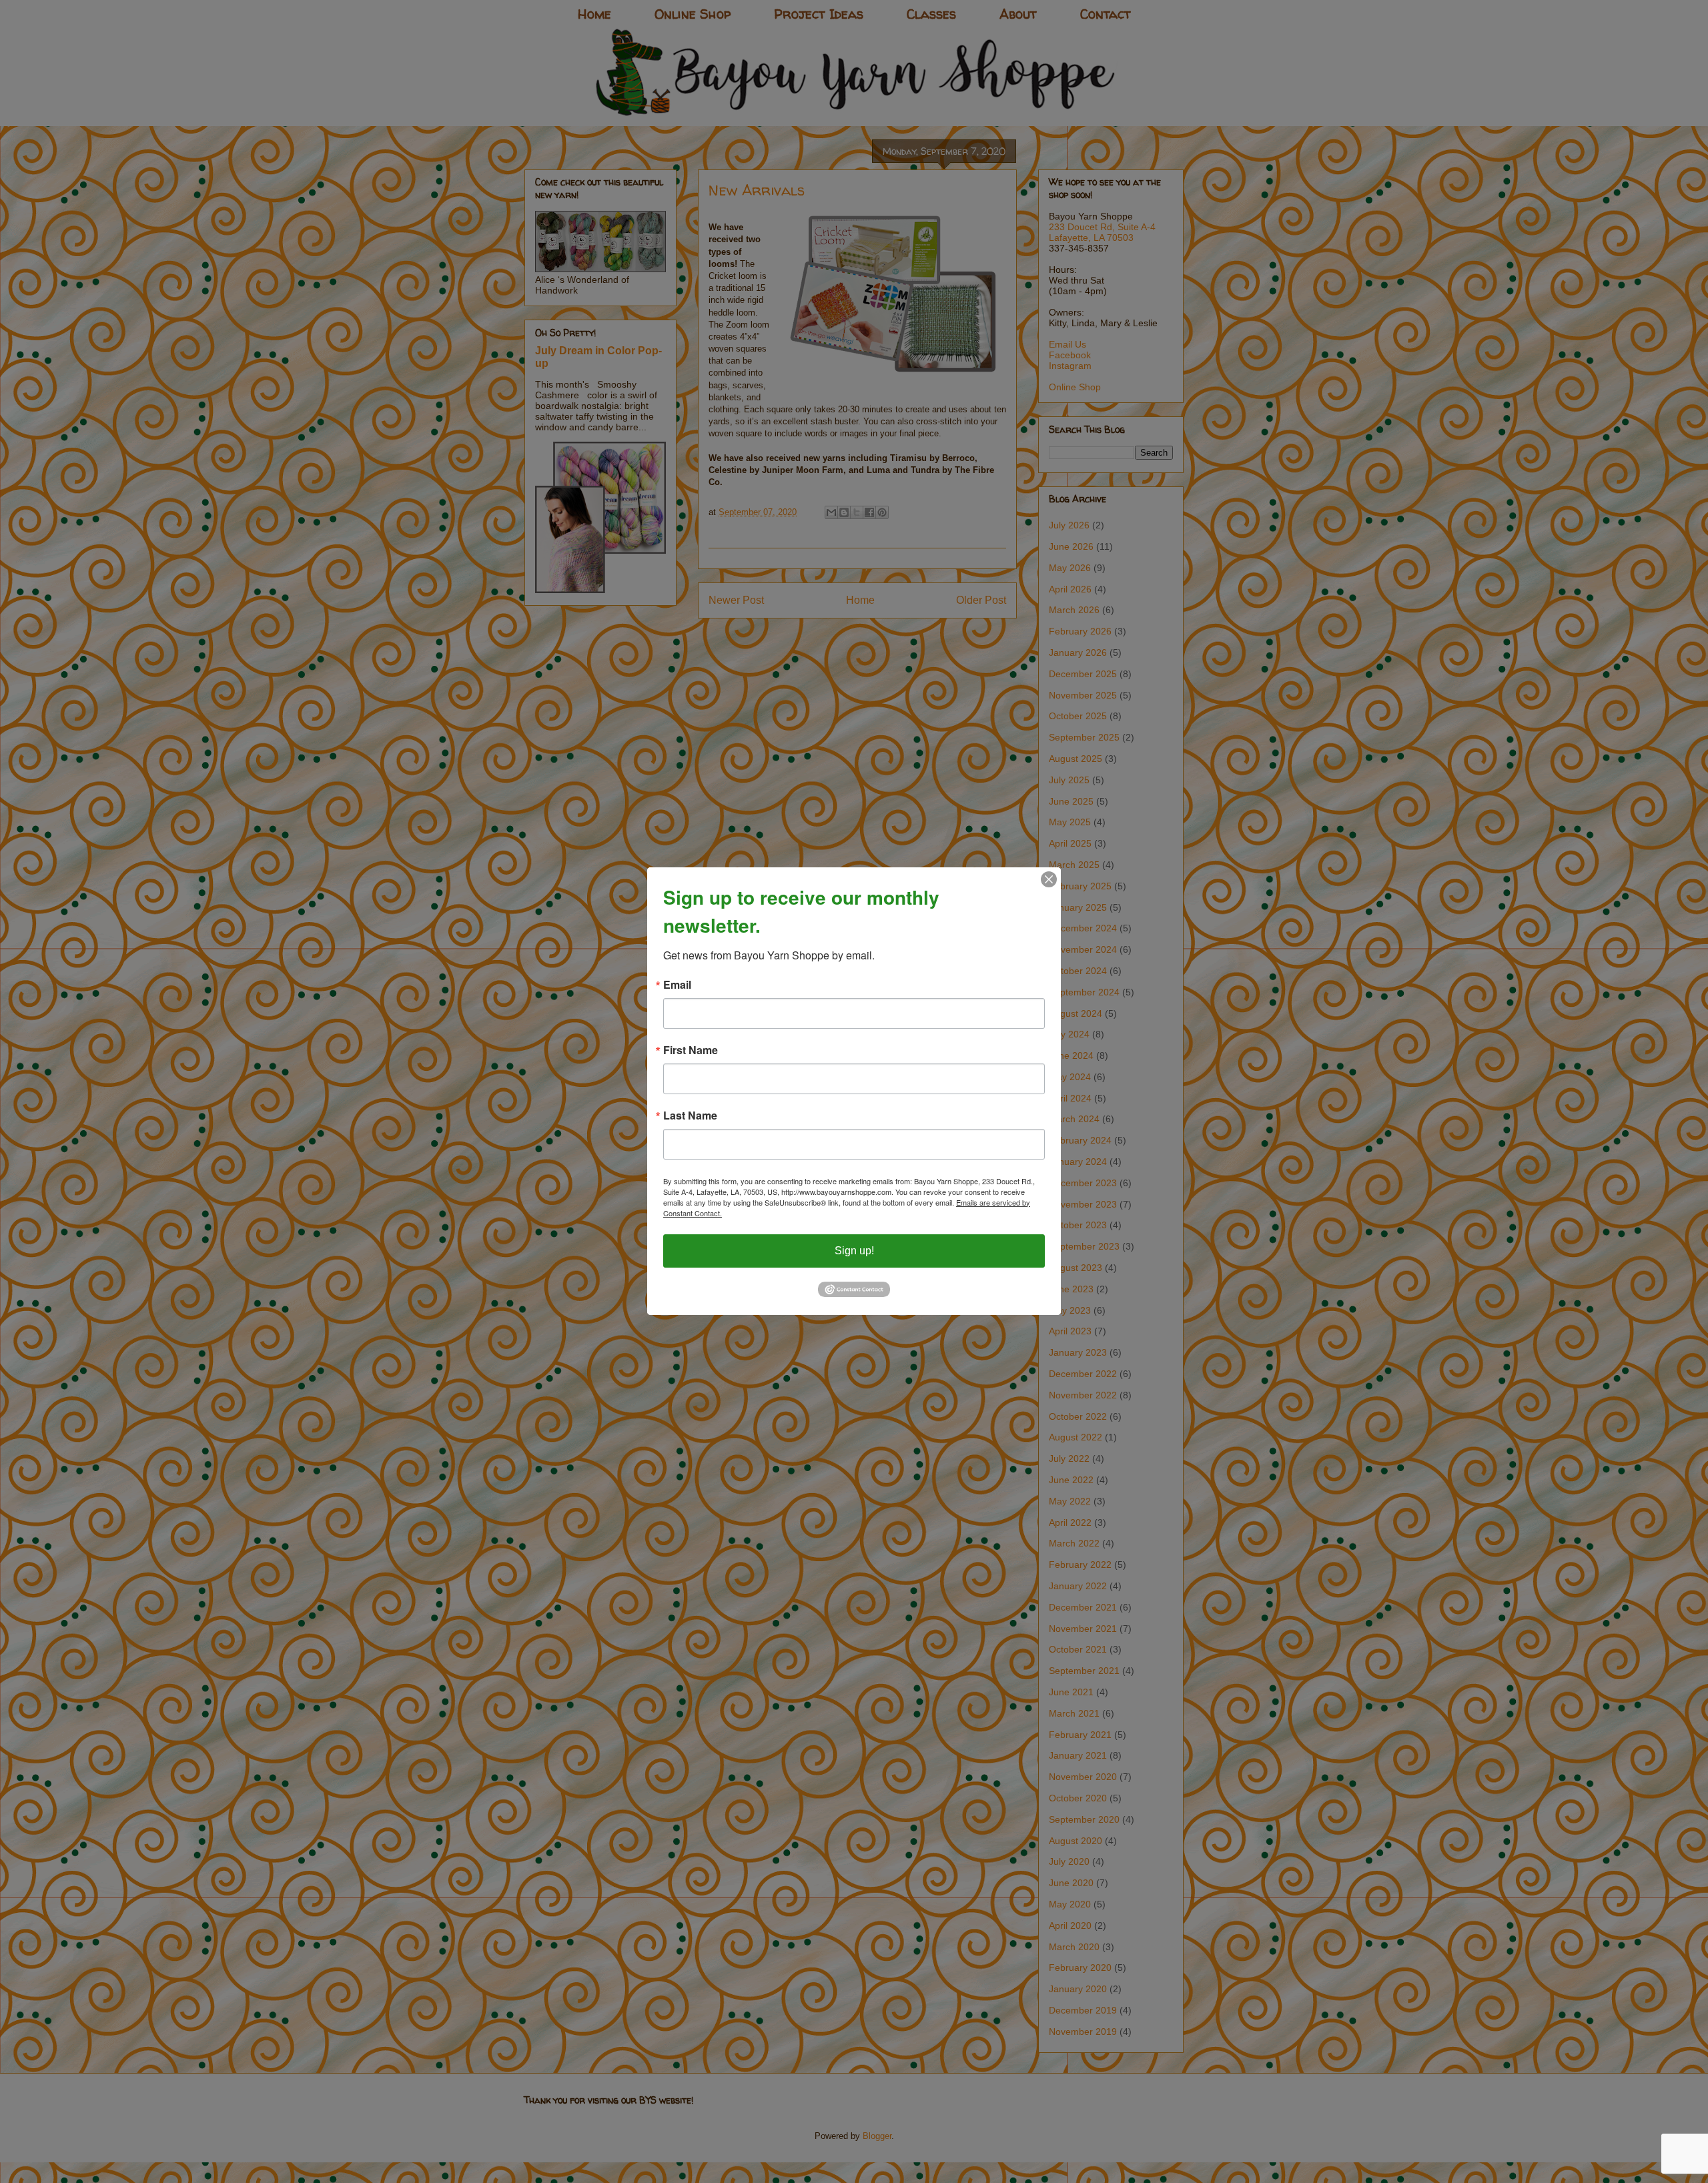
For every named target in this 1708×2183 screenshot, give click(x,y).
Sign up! (854, 1251)
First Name (691, 1050)
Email (677, 985)
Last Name (690, 1116)
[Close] (1049, 879)
